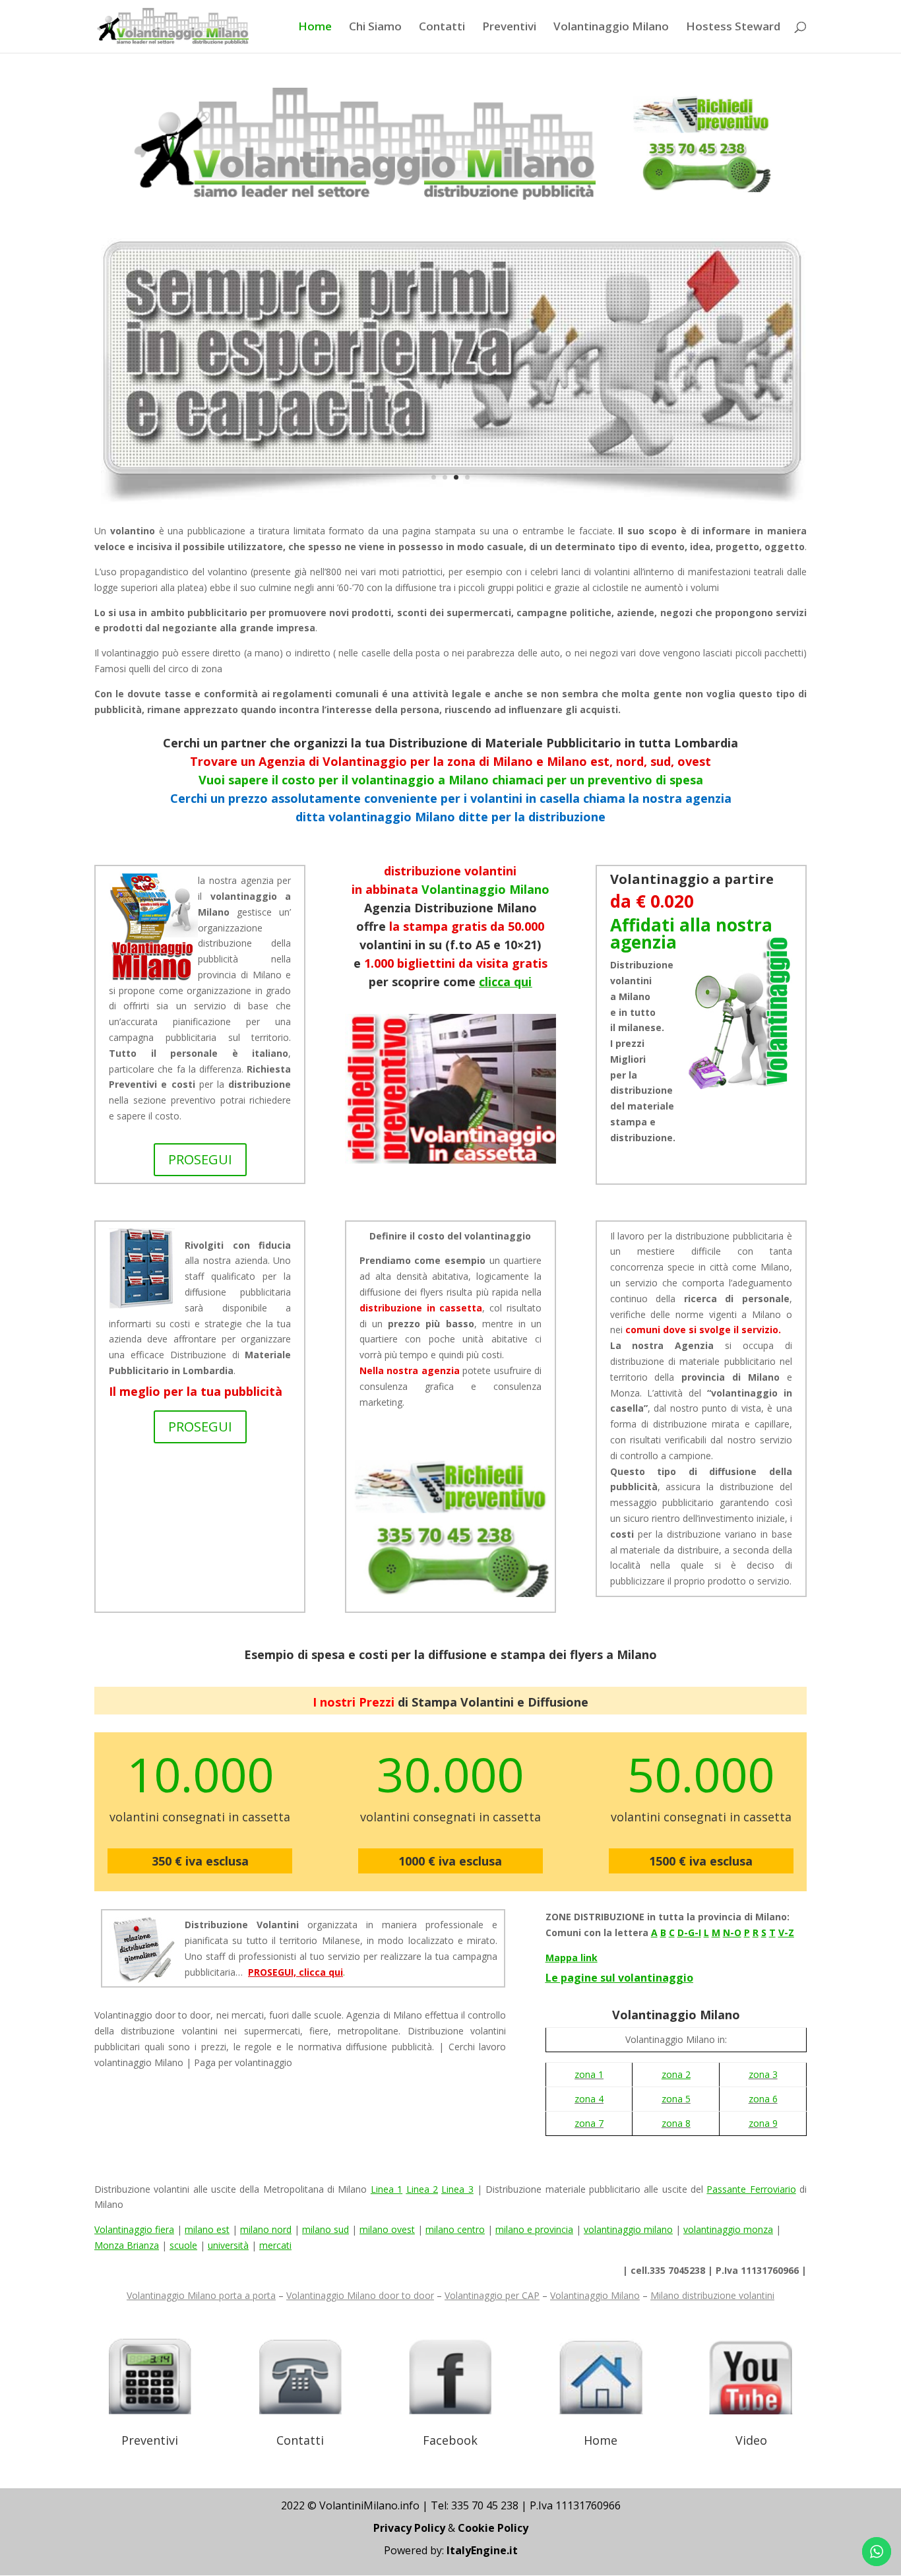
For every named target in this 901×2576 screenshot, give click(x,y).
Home (315, 28)
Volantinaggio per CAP (492, 2295)
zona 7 (589, 2123)
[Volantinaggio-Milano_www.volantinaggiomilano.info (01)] (450, 500)
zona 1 (589, 2074)
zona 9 (763, 2123)
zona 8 (676, 2123)
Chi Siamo (375, 28)
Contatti (442, 28)
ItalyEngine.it (482, 2550)
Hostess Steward (733, 28)
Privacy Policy (409, 2528)
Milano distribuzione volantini (712, 2295)
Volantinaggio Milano (611, 28)
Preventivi (509, 28)
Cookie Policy (493, 2528)
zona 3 (763, 2074)
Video (751, 2440)
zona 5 (676, 2099)
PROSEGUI (200, 1159)
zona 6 (763, 2099)
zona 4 (589, 2099)
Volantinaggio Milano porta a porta (201, 2295)
